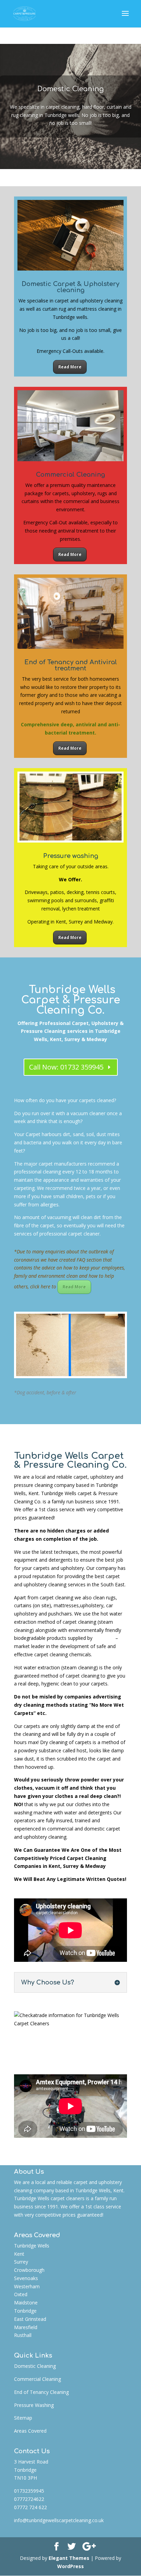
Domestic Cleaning (70, 89)
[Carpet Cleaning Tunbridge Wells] (70, 1374)
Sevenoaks (26, 2278)
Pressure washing (71, 856)
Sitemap (23, 2418)
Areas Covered (30, 2431)
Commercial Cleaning (70, 475)
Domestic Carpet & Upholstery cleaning (70, 287)
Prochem (104, 1638)
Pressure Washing (34, 2405)
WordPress (70, 2566)
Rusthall (23, 2335)
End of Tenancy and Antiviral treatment (71, 665)
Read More (70, 367)
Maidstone (26, 2303)
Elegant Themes (69, 2558)
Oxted (21, 2294)
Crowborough (29, 2270)
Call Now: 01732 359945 (66, 1067)
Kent (19, 2254)
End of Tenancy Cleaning (41, 2392)
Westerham (27, 2286)
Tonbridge (25, 2311)
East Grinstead (30, 2319)
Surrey (21, 2262)
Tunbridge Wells (32, 2246)
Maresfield (26, 2327)
